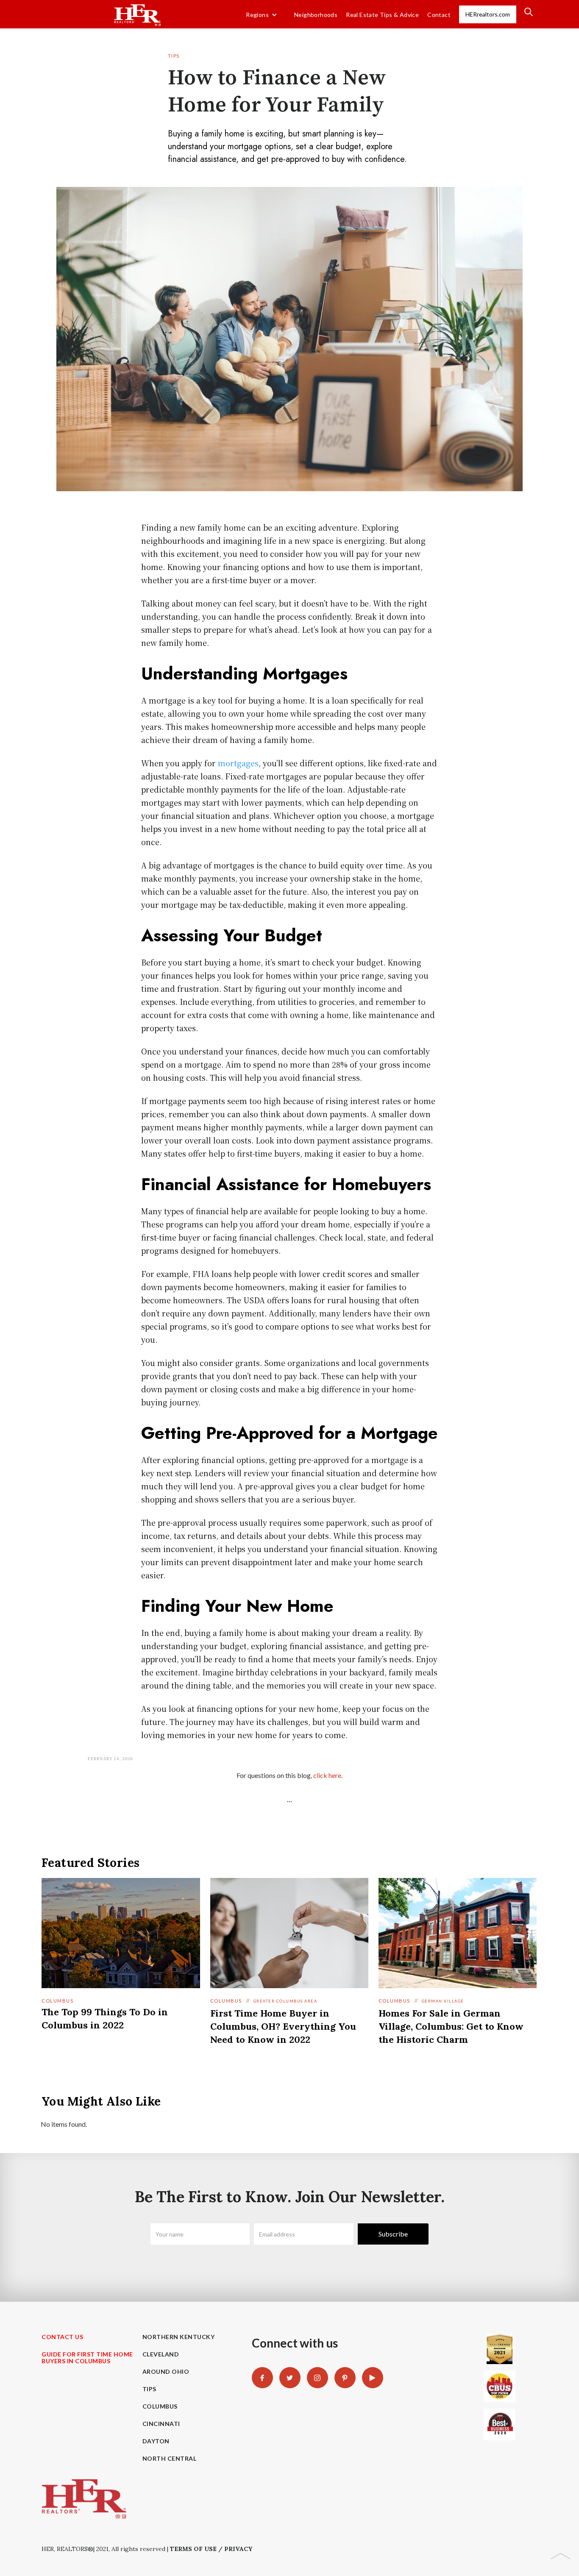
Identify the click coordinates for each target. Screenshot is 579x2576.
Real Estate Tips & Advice (382, 15)
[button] (262, 15)
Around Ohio (166, 2372)
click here (327, 1775)
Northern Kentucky (179, 2337)
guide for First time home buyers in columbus (87, 2358)
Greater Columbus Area (285, 2001)
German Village (443, 2001)
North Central (170, 2459)
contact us (62, 2337)
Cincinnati (161, 2424)
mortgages (238, 763)
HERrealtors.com (488, 14)
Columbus (57, 2001)
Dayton (156, 2441)
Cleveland (161, 2354)
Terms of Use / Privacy (211, 2549)
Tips (174, 56)
